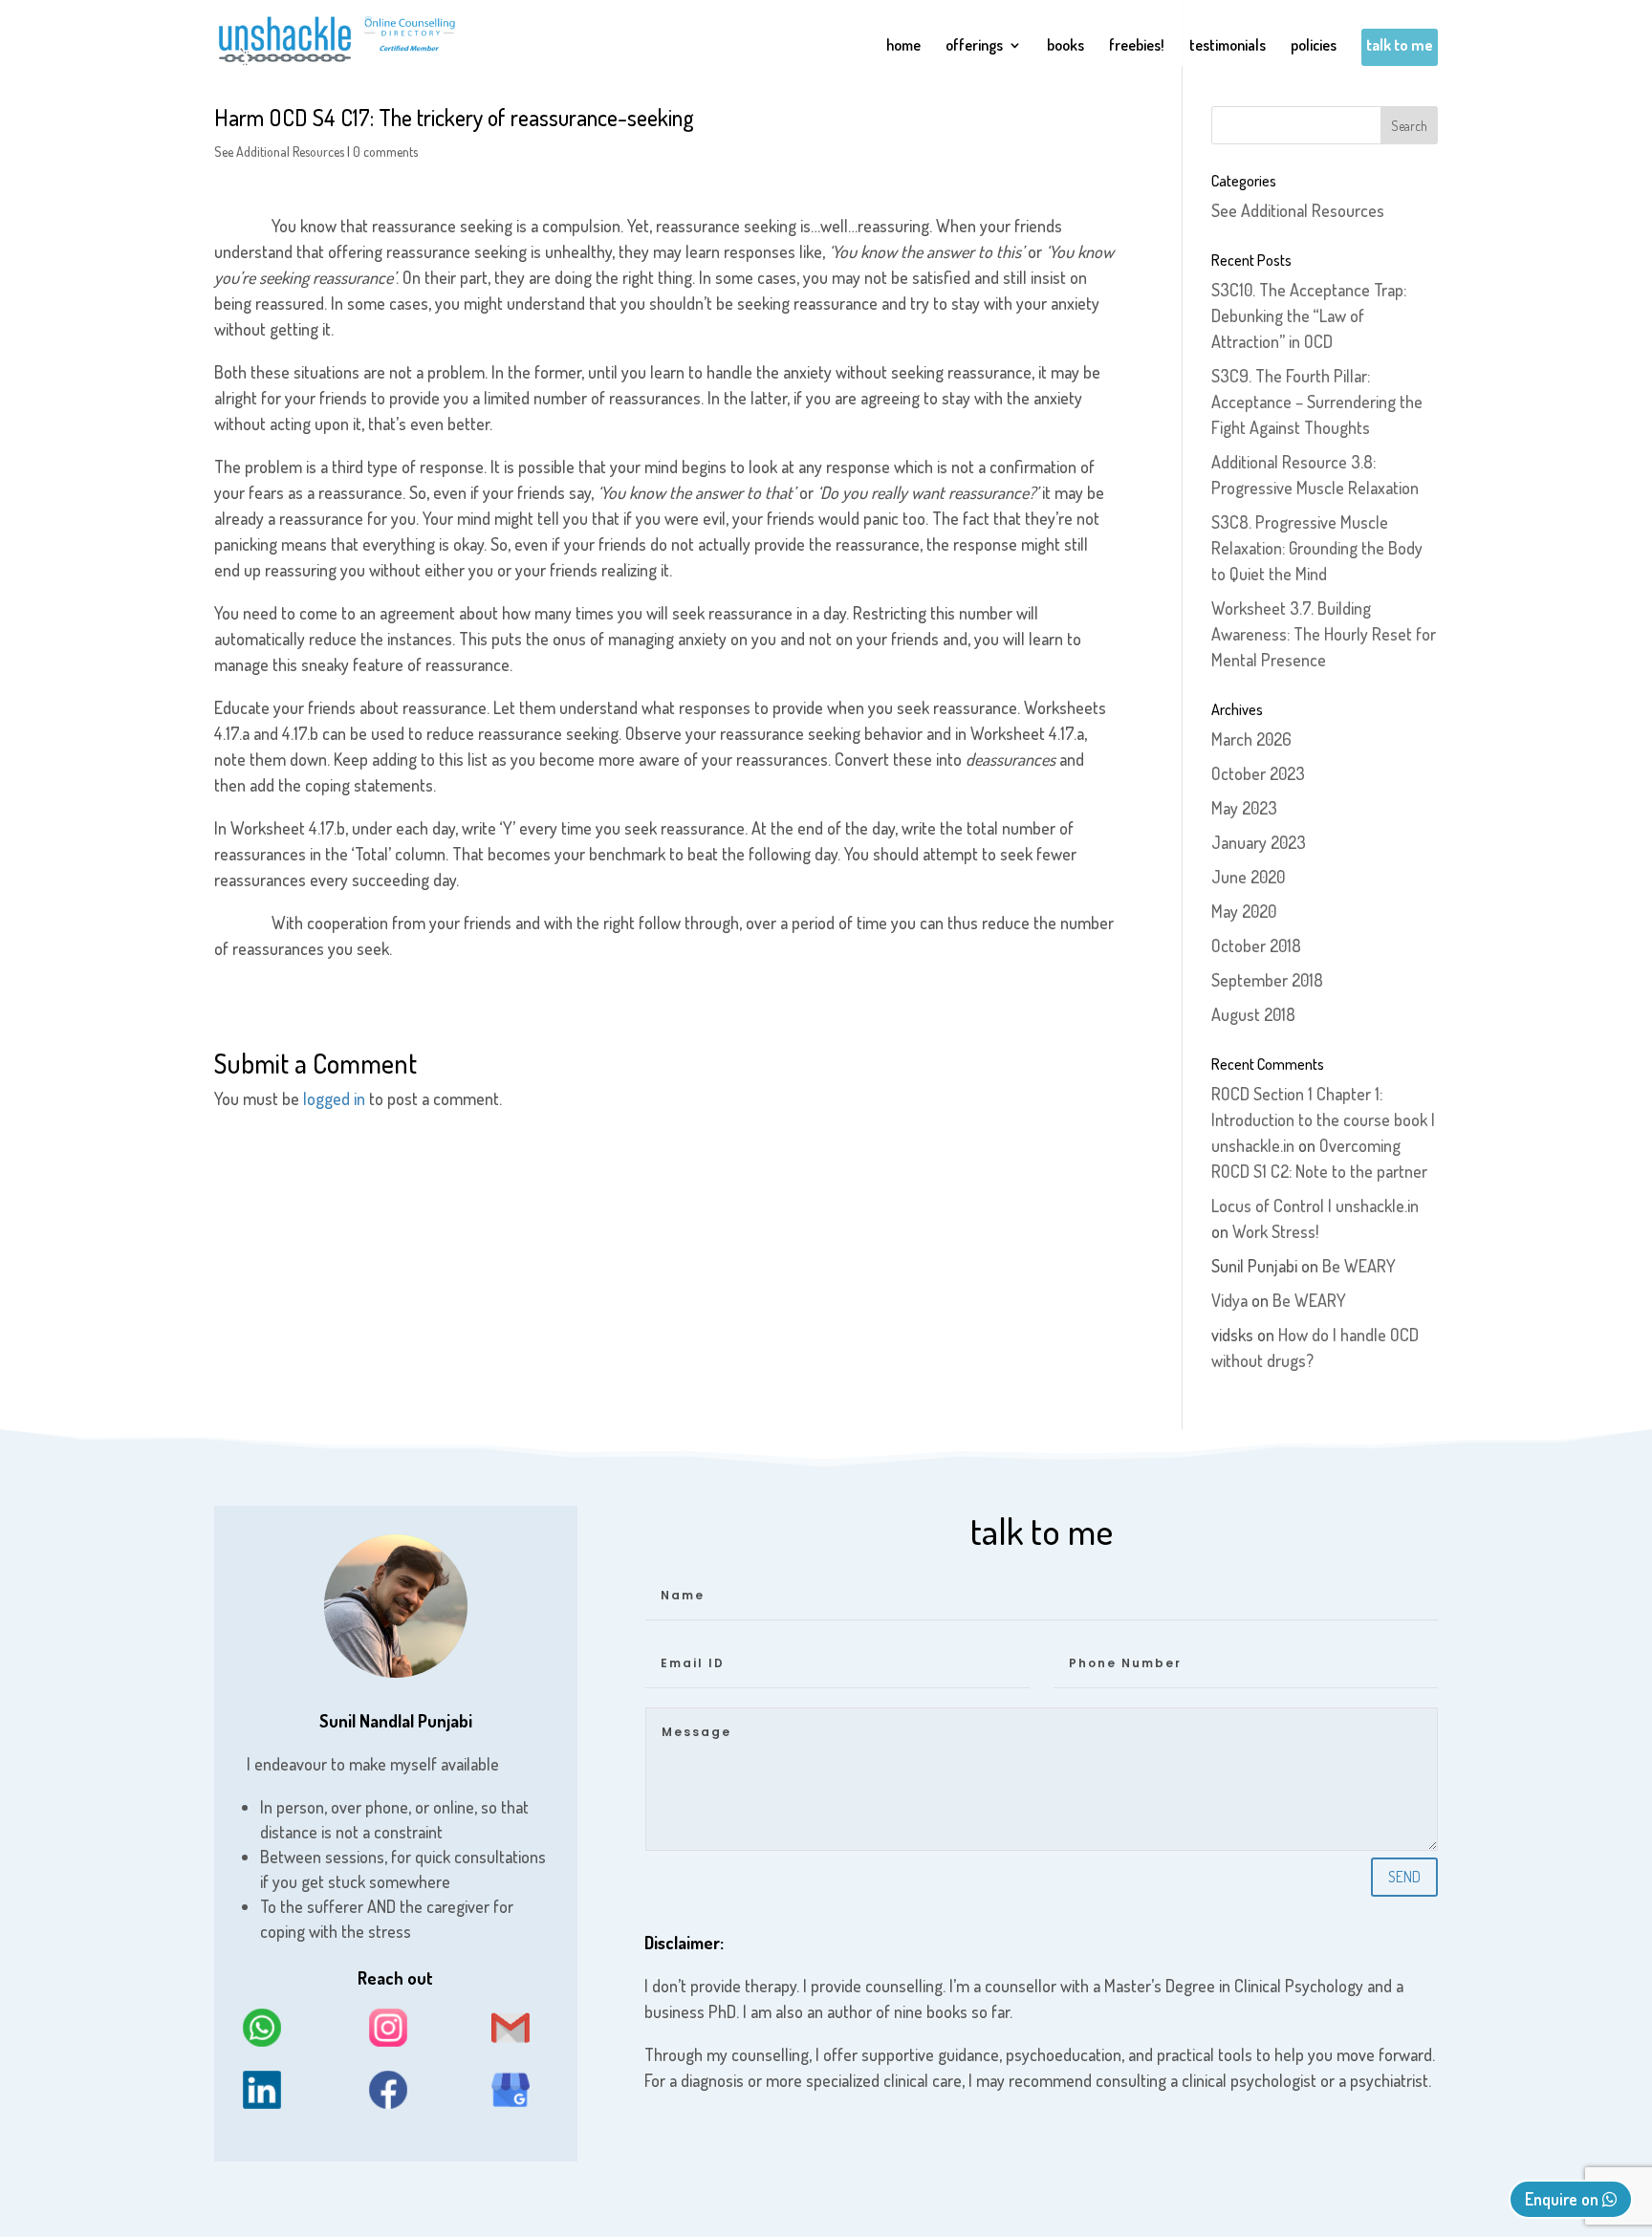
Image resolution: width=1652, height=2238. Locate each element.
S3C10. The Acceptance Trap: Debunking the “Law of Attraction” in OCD (1309, 315)
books (1065, 46)
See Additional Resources (279, 152)
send (1404, 1877)
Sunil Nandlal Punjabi (396, 1721)
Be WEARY (1359, 1266)
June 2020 (1248, 877)
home (903, 46)
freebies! (1137, 46)
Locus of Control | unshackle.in (1315, 1206)
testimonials (1228, 46)
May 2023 (1244, 808)
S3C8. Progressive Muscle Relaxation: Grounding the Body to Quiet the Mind (1317, 548)
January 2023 (1259, 842)
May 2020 (1244, 911)
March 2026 (1251, 739)
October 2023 (1258, 773)
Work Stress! (1275, 1231)
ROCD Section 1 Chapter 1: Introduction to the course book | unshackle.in (1323, 1119)
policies (1314, 46)
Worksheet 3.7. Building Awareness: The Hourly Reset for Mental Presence (1324, 634)
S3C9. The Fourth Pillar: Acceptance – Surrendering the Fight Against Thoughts (1317, 402)
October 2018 (1256, 945)
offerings (974, 46)
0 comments (385, 152)
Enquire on (1564, 2199)
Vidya (1229, 1300)
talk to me (1400, 46)
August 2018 (1253, 1014)
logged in (334, 1098)
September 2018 (1267, 980)
